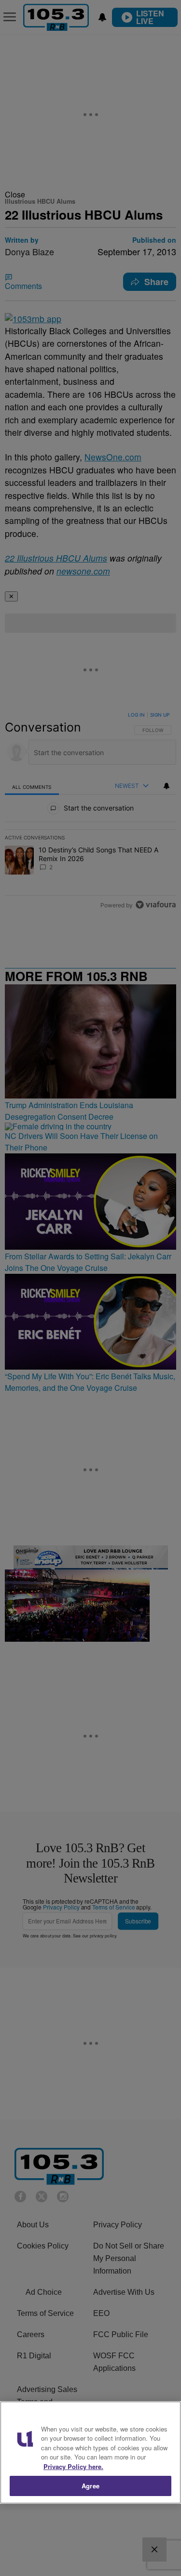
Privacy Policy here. (73, 2466)
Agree (90, 2486)
